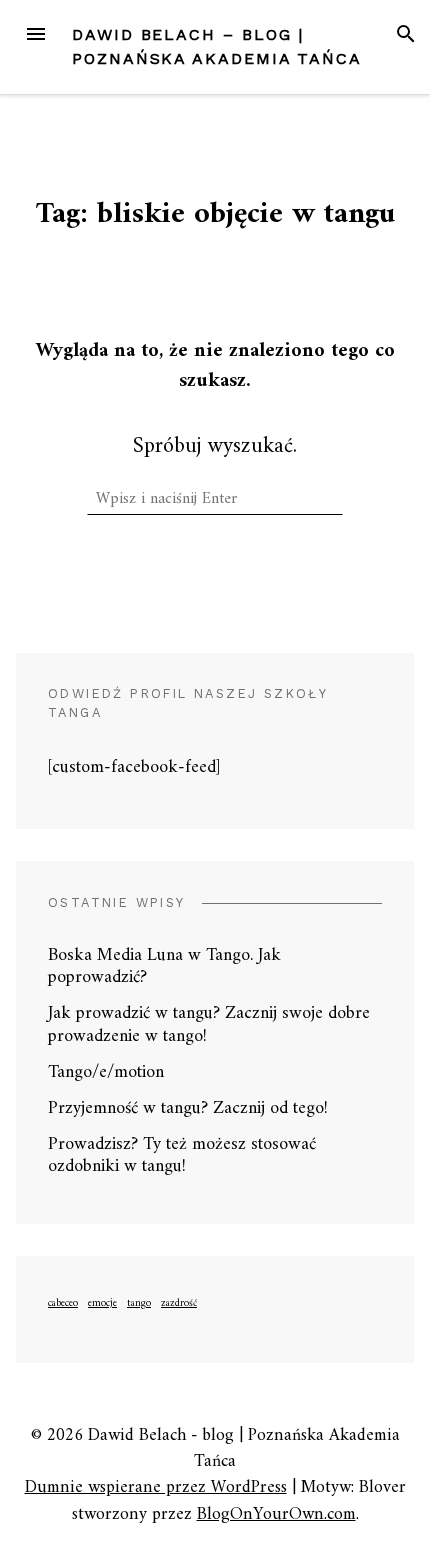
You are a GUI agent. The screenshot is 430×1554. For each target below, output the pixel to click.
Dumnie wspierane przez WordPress (156, 1487)
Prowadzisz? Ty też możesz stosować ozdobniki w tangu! (182, 1156)
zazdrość (179, 1304)
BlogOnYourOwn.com (276, 1514)
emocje (102, 1304)
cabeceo (63, 1304)
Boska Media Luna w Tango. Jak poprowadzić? (164, 967)
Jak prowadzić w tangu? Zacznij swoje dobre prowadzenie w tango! (209, 1025)
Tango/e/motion (106, 1072)
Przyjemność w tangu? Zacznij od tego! (188, 1108)
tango (139, 1304)
